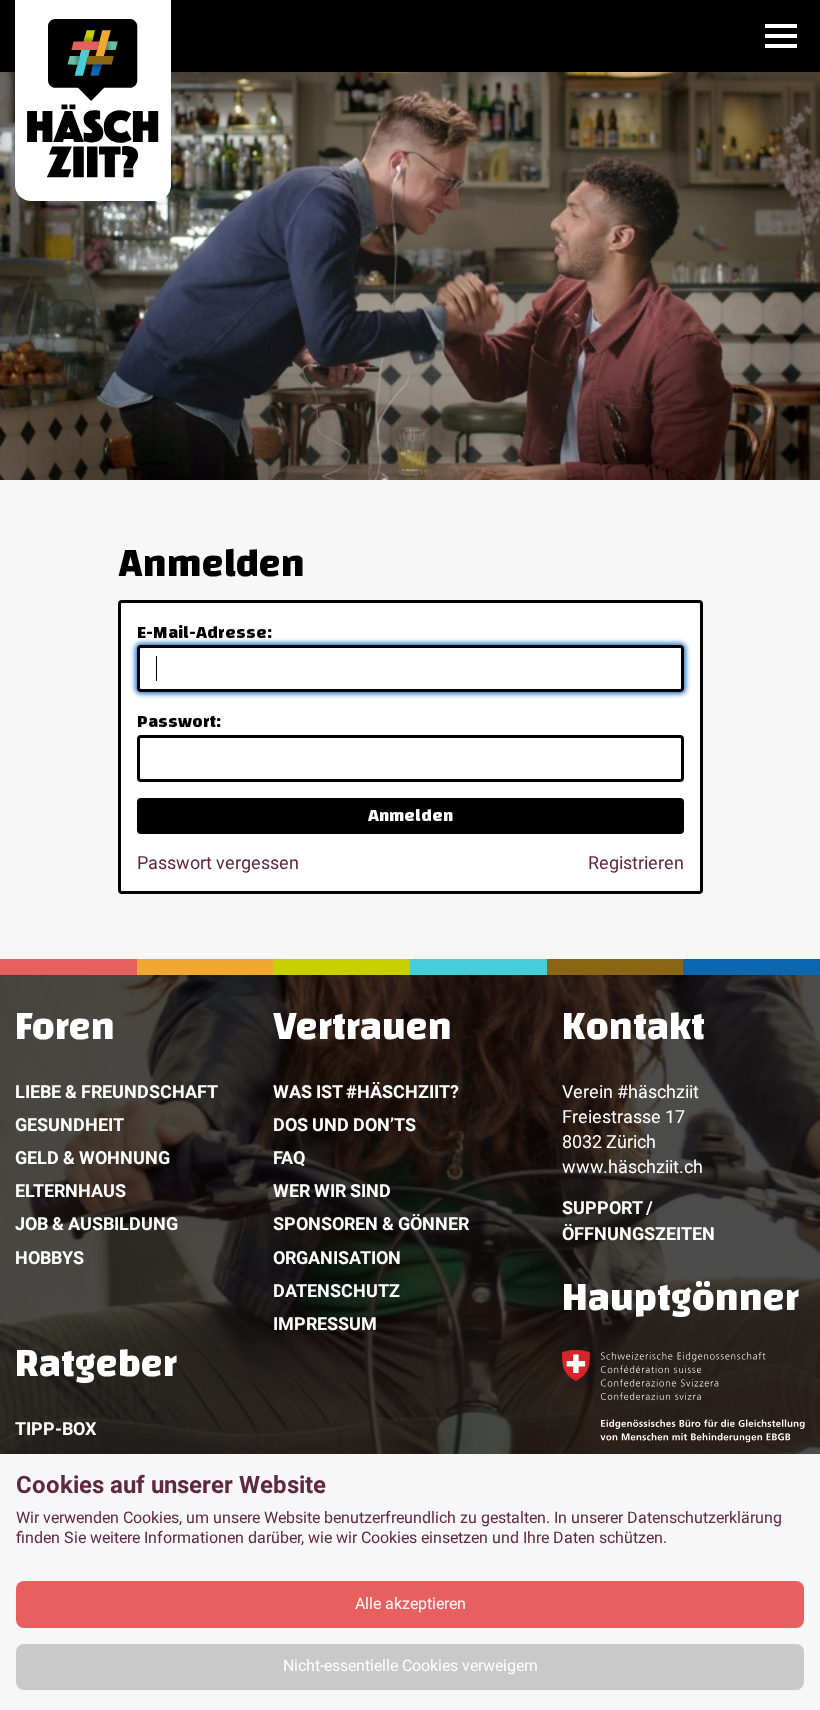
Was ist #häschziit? (366, 1091)
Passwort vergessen (218, 862)
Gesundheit (69, 1124)
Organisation (337, 1257)
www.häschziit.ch (632, 1166)
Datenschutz (336, 1290)
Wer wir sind (332, 1190)
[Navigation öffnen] (781, 36)
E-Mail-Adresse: (204, 632)
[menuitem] (144, 1176)
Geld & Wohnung (92, 1157)
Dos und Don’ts (344, 1124)
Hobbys (49, 1257)
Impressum (325, 1323)
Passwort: (179, 721)
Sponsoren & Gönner (371, 1223)
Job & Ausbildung (96, 1223)
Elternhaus (70, 1190)
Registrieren (636, 862)
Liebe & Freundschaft (116, 1091)
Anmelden (410, 815)
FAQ (289, 1157)
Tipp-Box (55, 1428)
